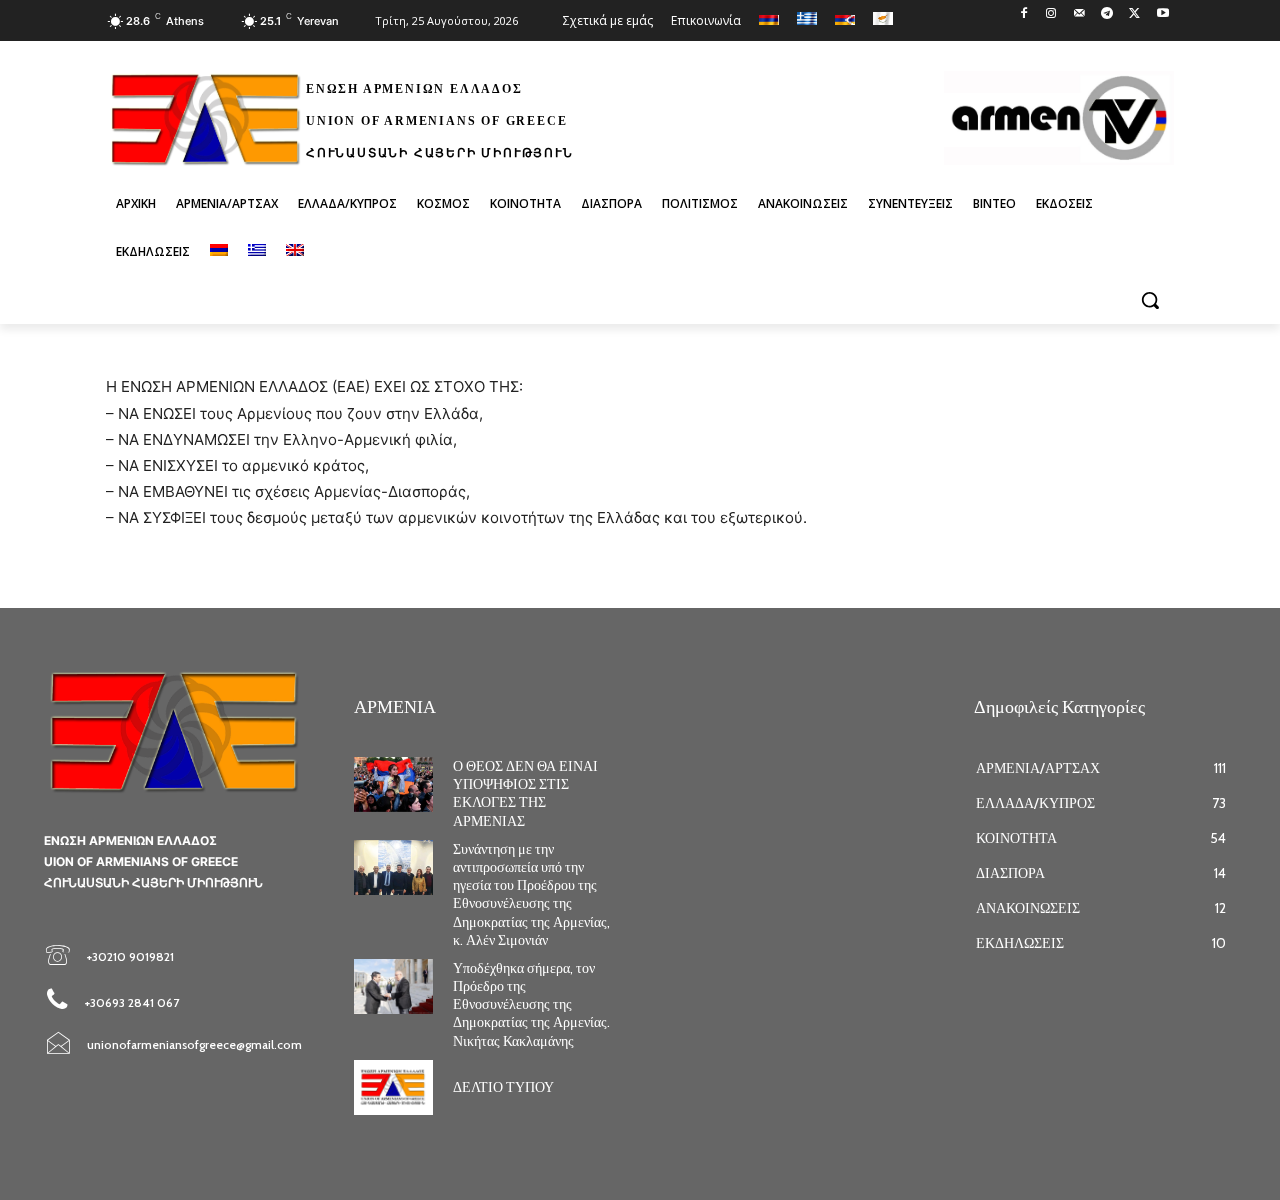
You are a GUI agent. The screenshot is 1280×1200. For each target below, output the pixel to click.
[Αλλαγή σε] (219, 252)
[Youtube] (1162, 14)
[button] (1150, 300)
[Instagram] (1051, 14)
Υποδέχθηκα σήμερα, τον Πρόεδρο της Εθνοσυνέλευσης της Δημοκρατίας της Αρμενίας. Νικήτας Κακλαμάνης (531, 1004)
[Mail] (1079, 14)
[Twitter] (1134, 14)
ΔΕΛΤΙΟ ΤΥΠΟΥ (503, 1087)
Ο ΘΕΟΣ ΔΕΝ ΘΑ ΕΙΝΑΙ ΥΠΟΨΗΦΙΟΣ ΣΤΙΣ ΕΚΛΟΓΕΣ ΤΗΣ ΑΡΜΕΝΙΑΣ (525, 793)
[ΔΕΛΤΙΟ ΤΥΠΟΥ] (393, 1087)
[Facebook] (1023, 14)
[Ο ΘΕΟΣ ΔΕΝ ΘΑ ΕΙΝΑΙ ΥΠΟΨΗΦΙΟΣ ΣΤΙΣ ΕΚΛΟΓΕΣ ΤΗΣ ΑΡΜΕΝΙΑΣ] (393, 784)
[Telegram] (1107, 14)
